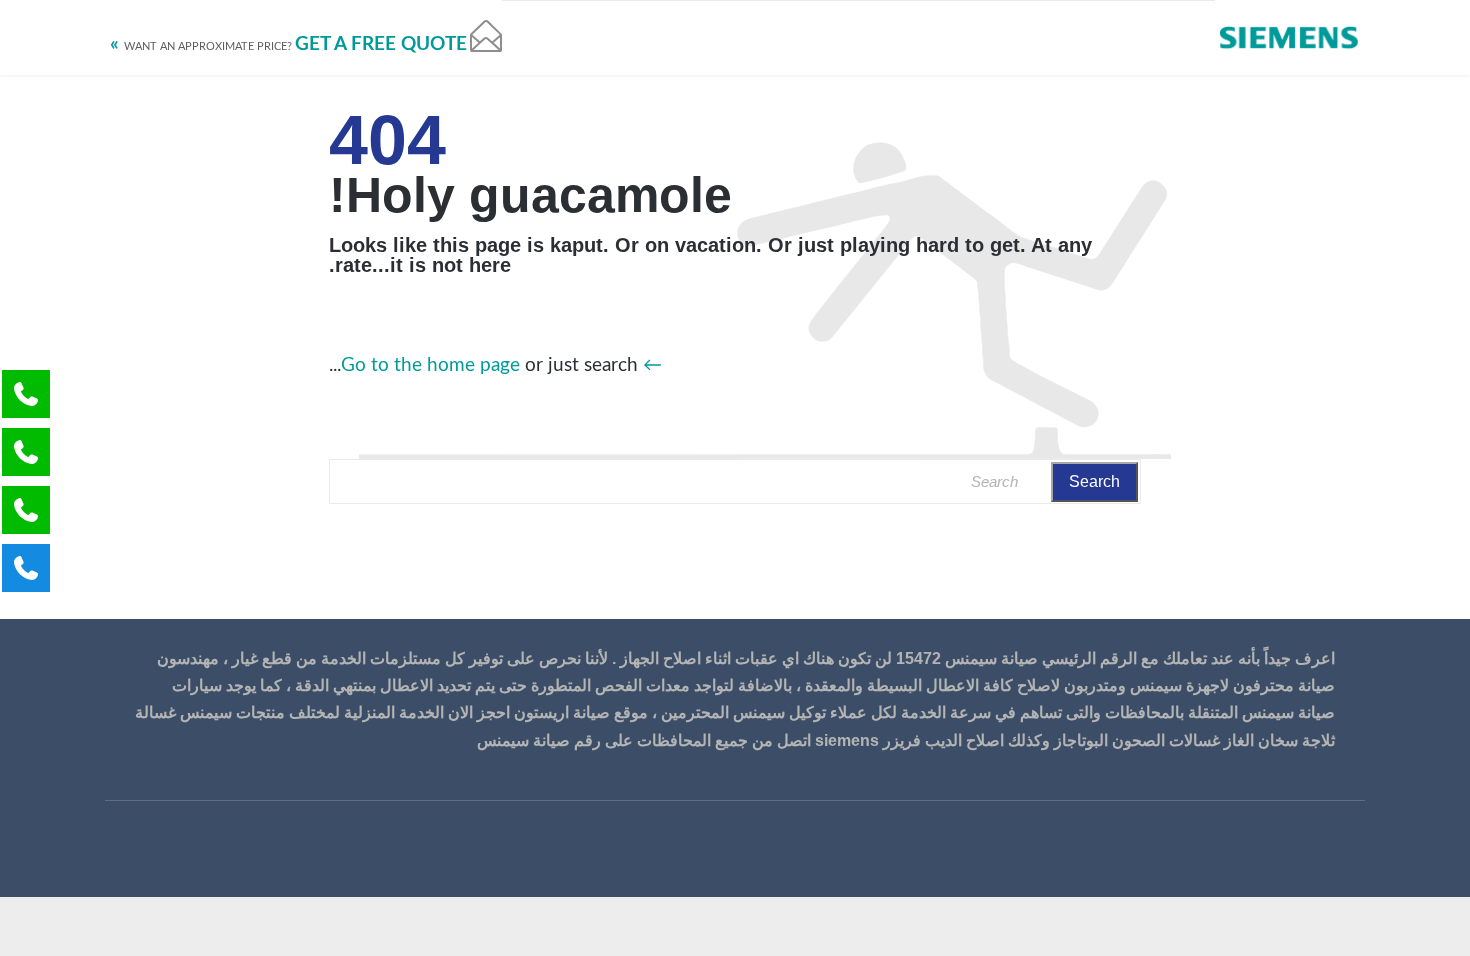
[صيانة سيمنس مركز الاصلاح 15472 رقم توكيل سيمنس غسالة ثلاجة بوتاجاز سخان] (1290, 37)
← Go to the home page (501, 365)
